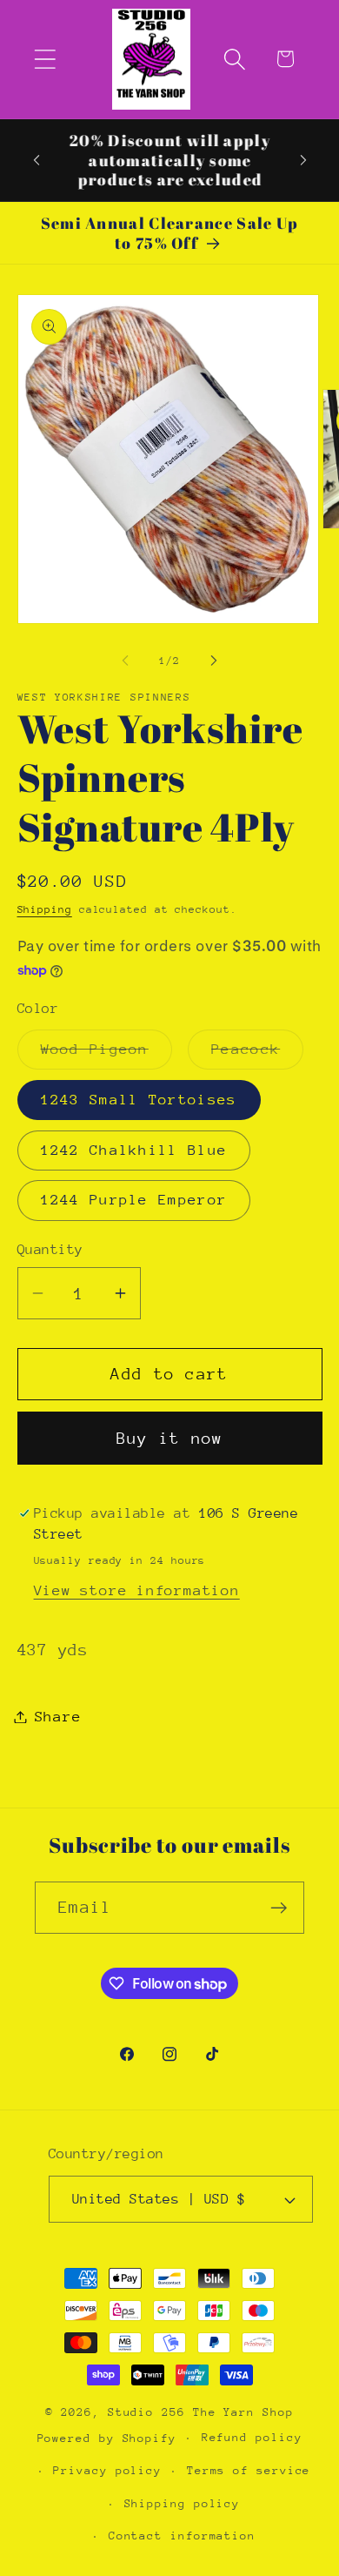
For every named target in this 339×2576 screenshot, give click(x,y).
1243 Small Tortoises (139, 1100)
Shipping (45, 909)
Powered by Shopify (107, 2437)
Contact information (182, 2536)
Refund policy (252, 2437)
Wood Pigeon (106, 1055)
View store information (137, 1590)
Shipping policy (183, 2503)
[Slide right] (214, 661)
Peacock (257, 1055)
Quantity (50, 1250)
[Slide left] (125, 661)
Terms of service (249, 2470)
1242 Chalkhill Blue (134, 1150)
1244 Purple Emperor (134, 1200)
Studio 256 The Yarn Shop (201, 2412)
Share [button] (58, 1717)
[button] (45, 59)
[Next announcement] (303, 160)
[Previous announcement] (37, 160)
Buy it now (170, 1438)
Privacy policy (107, 2470)
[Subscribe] (279, 1908)
